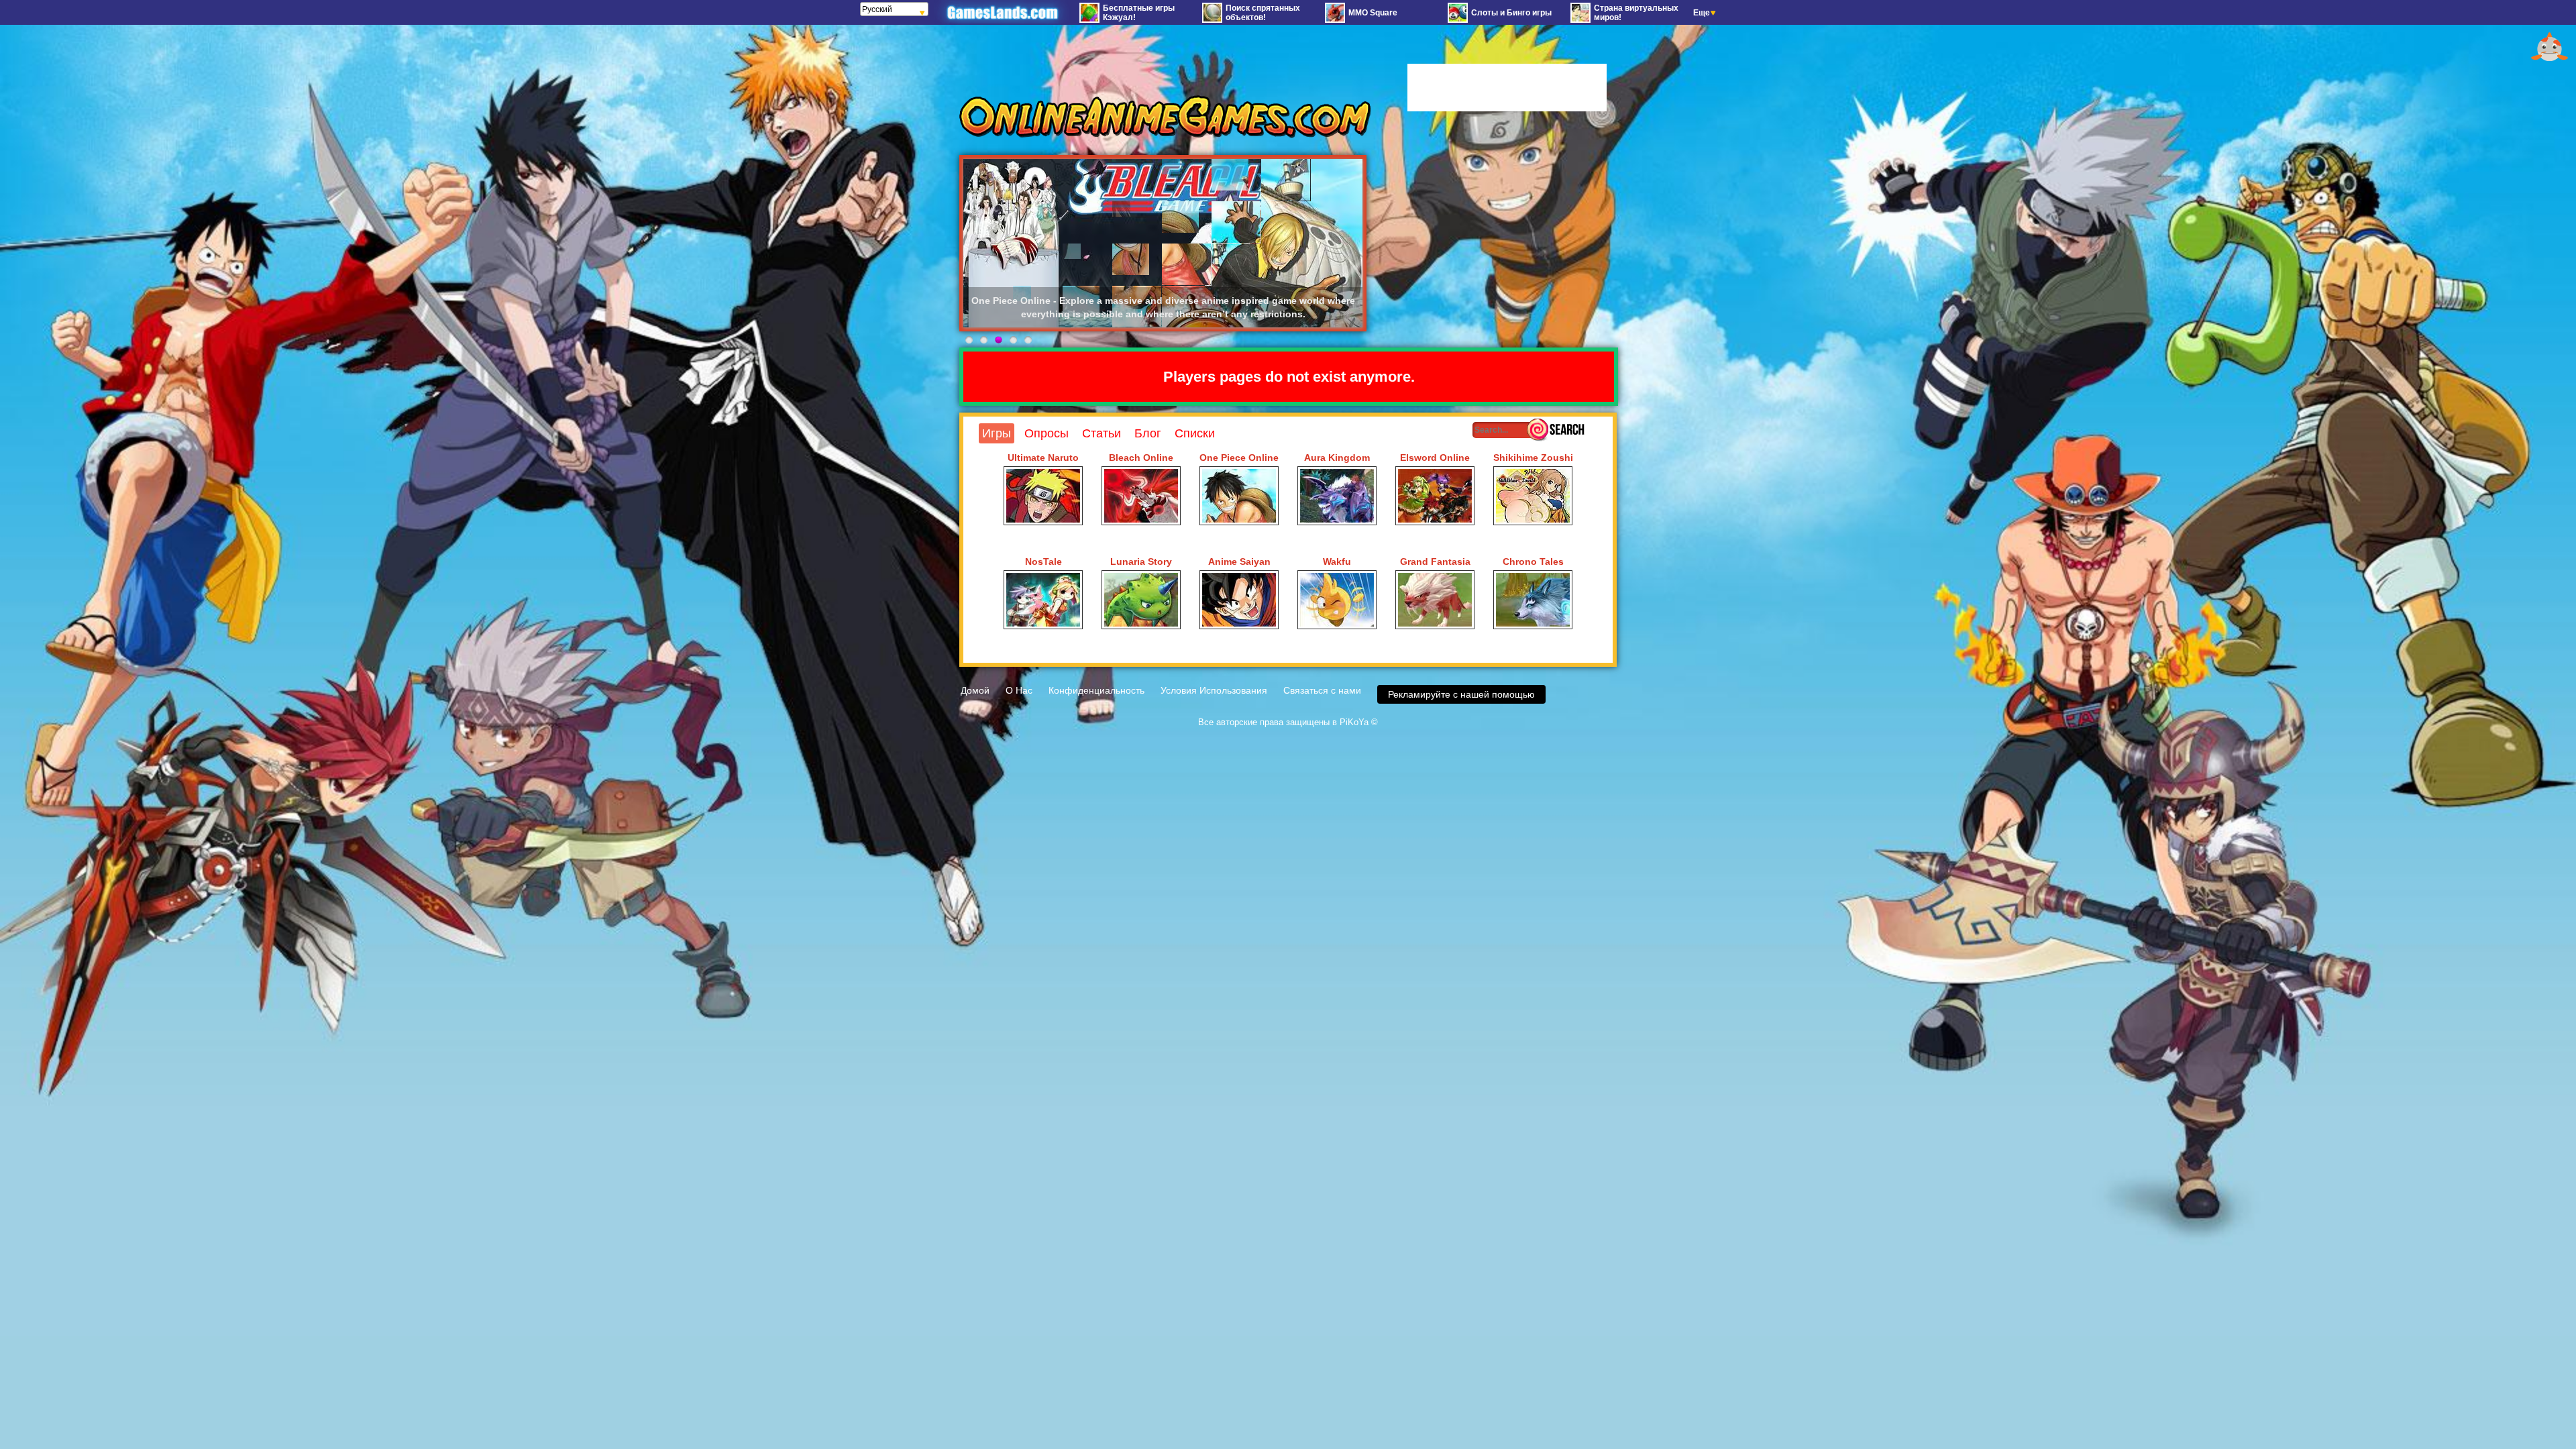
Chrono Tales (1533, 561)
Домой (975, 690)
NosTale (1043, 561)
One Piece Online (1239, 458)
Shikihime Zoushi (1533, 458)
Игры (997, 433)
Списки (1195, 433)
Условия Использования (1214, 690)
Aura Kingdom (1337, 458)
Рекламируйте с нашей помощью (1461, 694)
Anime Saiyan (1239, 561)
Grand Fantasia (1435, 561)
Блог (1148, 433)
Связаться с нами (1322, 690)
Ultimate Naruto (1043, 458)
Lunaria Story (1141, 561)
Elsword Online (1435, 458)
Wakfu (1337, 561)
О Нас (1019, 690)
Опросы (1046, 433)
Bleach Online (1141, 458)
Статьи (1102, 433)
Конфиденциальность (1096, 690)
